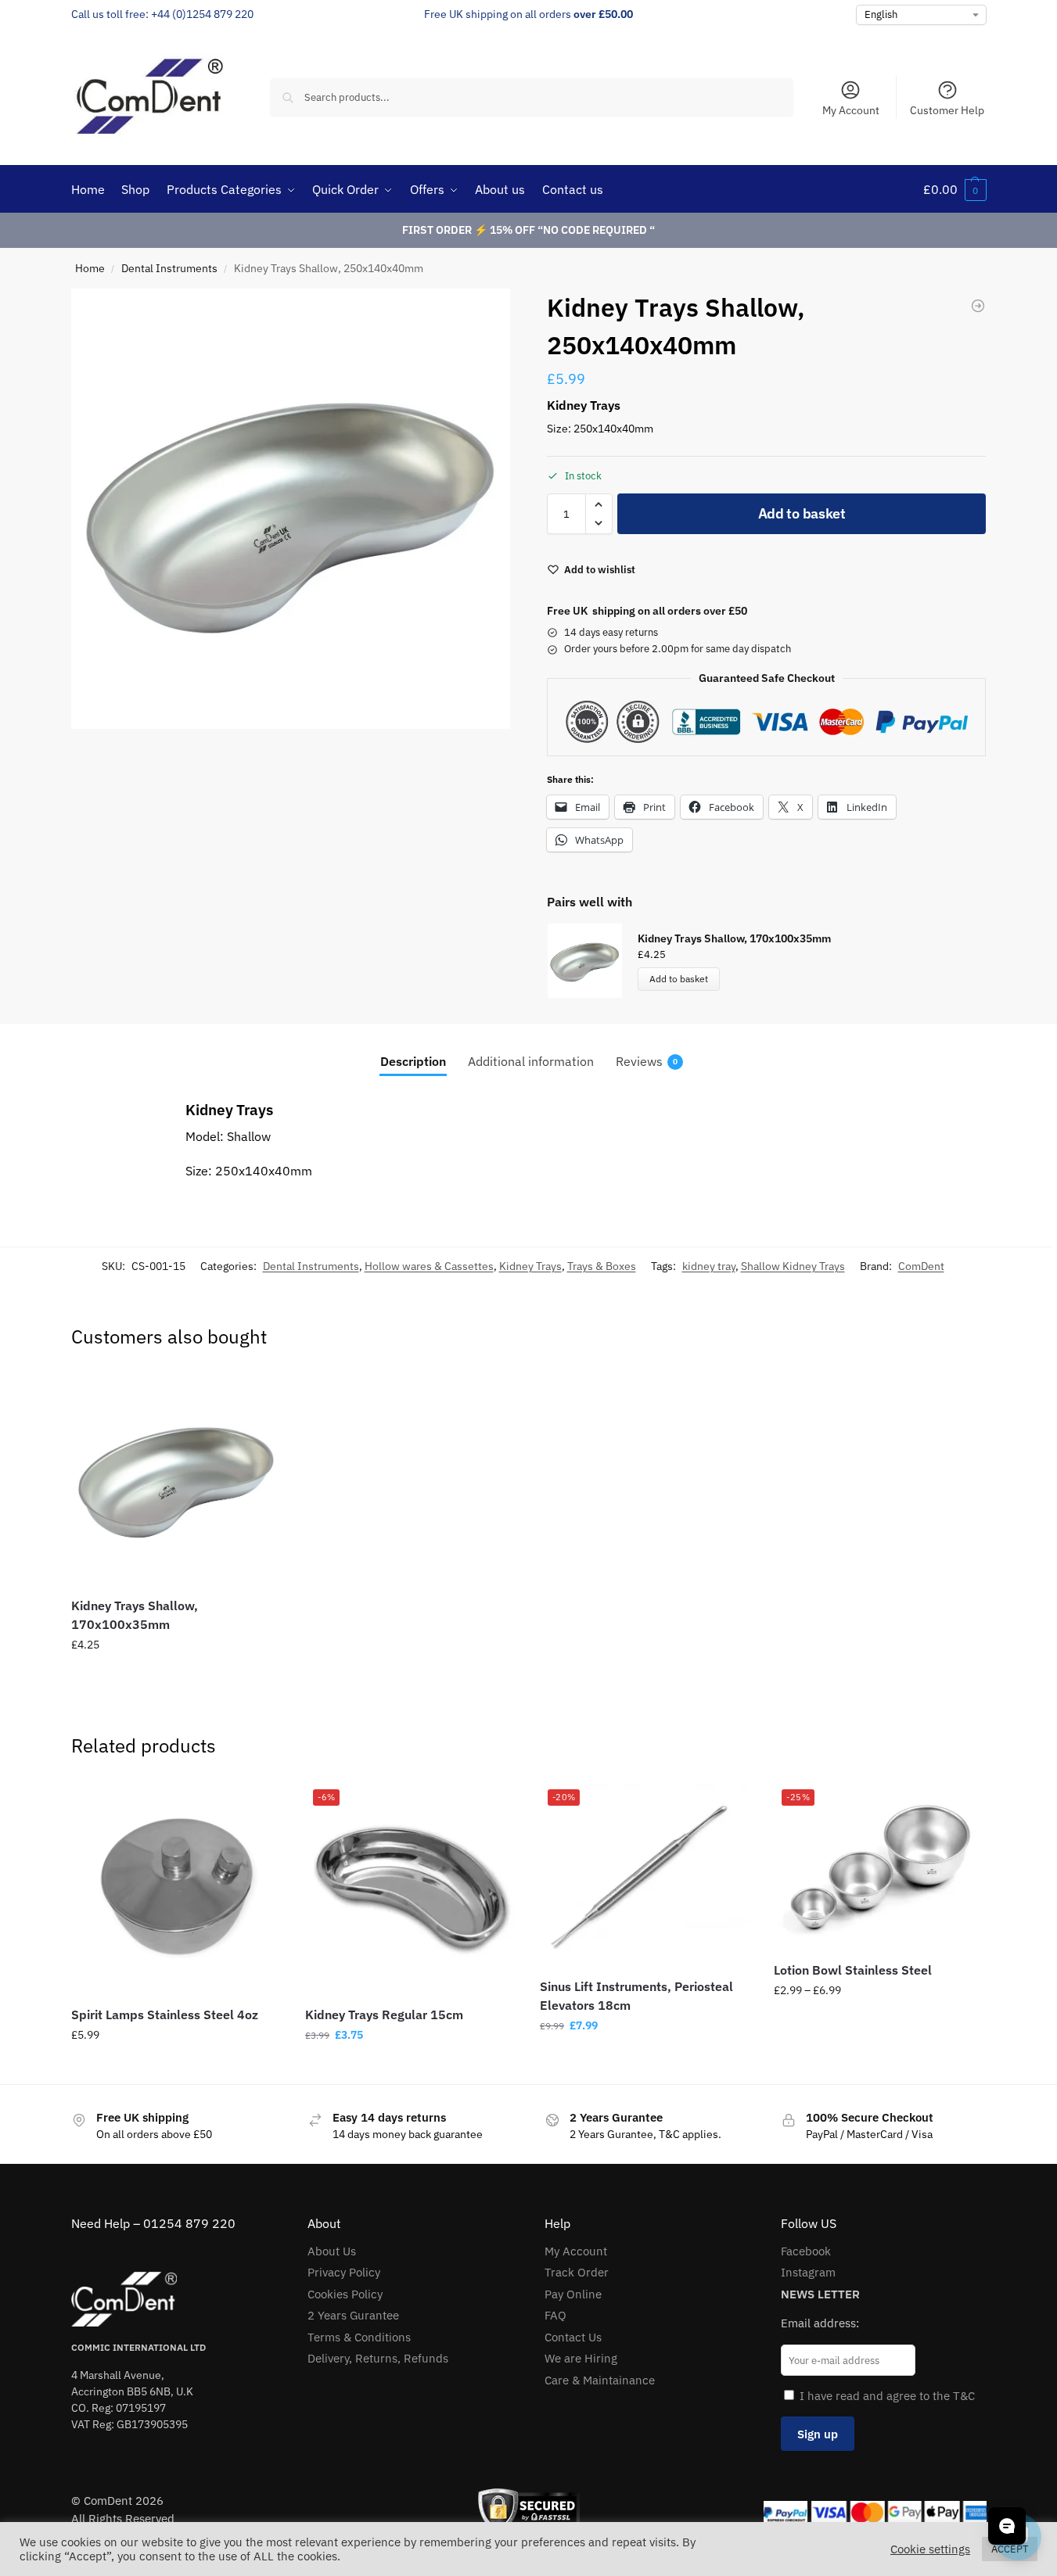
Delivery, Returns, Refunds (378, 2358)
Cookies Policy (345, 2294)
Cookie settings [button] (930, 2549)
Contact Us (573, 2337)
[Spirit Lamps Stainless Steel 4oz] (177, 1887)
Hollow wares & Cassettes (429, 1266)
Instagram (808, 2272)
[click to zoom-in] (291, 509)
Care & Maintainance (600, 2380)
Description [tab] (413, 1061)
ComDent (921, 1266)
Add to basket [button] (176, 1678)
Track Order (577, 2272)
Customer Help (947, 110)
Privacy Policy (344, 2272)
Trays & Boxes (602, 1266)
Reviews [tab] (647, 1061)
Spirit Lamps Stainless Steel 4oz (165, 2015)
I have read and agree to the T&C (887, 2396)
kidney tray (709, 1266)
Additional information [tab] (531, 1061)
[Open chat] (1007, 2526)
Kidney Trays (530, 1266)
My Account (851, 110)
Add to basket (802, 513)
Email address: (820, 2323)
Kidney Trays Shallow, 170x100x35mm (734, 938)
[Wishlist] (258, 1396)
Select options (879, 2024)
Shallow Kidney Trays (793, 1266)
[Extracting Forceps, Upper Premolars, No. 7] (978, 306)
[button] (955, 189)
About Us (332, 2251)
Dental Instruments (169, 268)
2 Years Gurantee (353, 2315)
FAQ (555, 2315)
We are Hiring (581, 2358)
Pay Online (573, 2294)
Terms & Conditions (359, 2337)
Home (90, 268)
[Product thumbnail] (592, 961)
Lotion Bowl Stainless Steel (853, 1970)
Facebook (806, 2251)
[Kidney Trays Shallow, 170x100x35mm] (177, 1478)
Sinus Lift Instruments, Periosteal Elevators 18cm (636, 1996)
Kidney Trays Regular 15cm (384, 2015)
